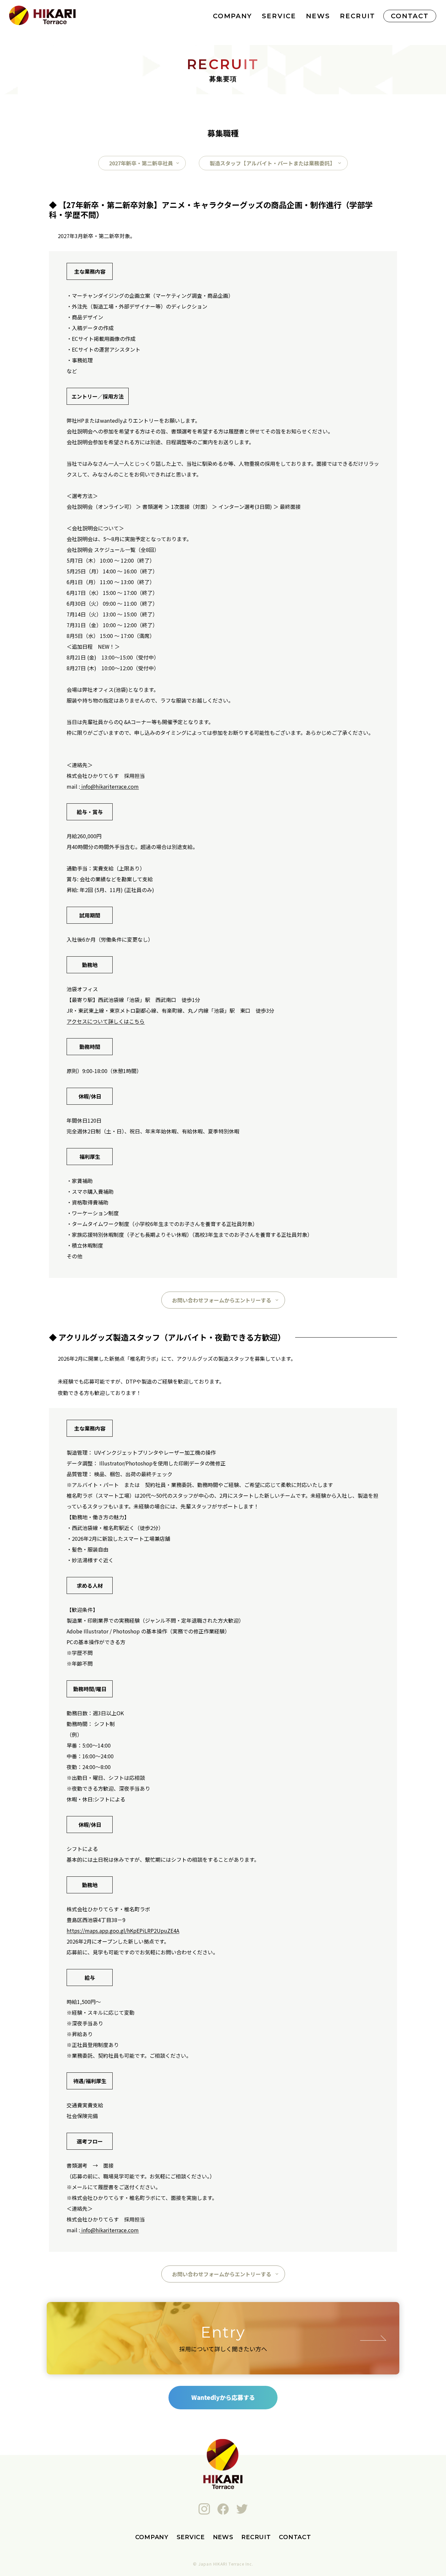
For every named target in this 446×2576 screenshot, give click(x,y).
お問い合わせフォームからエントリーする (222, 1300)
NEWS (318, 16)
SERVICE (279, 16)
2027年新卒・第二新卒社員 (141, 163)
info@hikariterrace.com (109, 786)
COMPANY (232, 16)
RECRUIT (358, 16)
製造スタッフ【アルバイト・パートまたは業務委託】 (272, 163)
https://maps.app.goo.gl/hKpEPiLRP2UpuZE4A (123, 1931)
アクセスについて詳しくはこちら (106, 1021)
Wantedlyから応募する (223, 2397)
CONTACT (410, 16)
